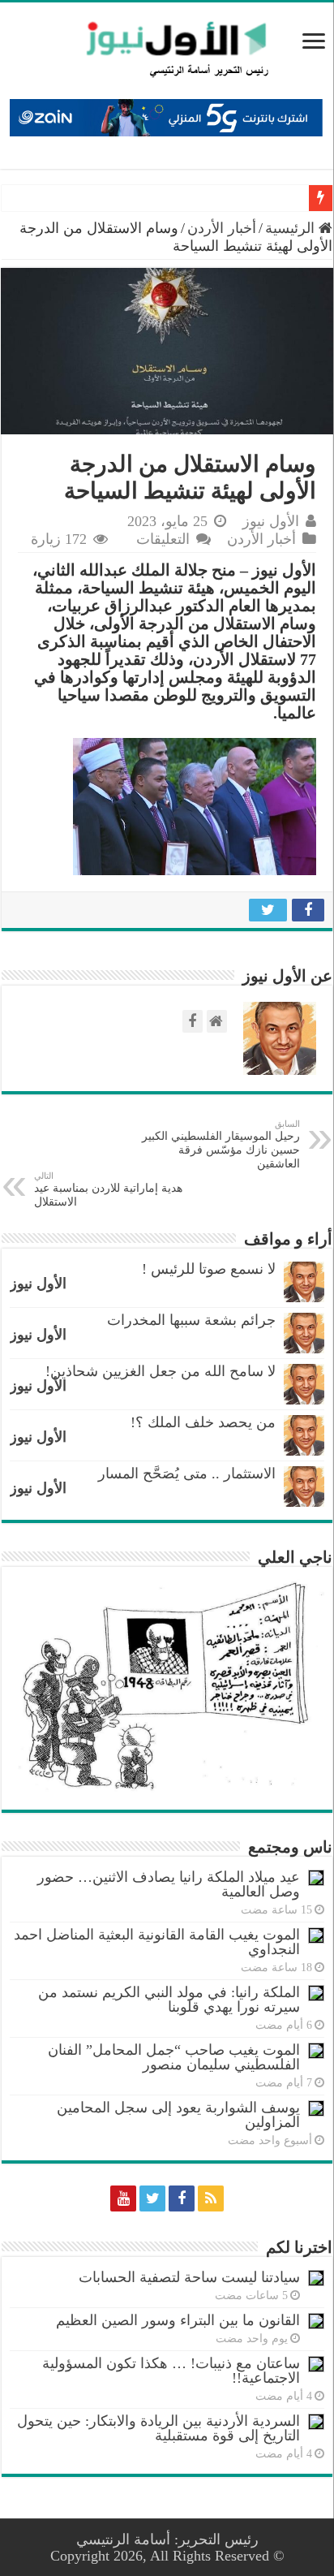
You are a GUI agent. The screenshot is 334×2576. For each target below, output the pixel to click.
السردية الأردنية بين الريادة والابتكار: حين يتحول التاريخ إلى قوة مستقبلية (158, 2428)
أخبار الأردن (222, 228)
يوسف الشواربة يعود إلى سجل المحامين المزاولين (178, 2115)
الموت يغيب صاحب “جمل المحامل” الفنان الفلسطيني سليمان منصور (174, 2057)
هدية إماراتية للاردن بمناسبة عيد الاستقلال (108, 1189)
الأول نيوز (271, 521)
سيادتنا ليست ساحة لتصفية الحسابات (189, 2277)
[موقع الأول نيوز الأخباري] (167, 49)
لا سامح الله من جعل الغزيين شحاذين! (161, 1371)
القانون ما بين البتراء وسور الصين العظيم (178, 2320)
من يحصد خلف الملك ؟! (203, 1422)
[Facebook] (182, 2198)
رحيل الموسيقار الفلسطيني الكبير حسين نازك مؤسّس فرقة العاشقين (221, 1144)
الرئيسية (292, 228)
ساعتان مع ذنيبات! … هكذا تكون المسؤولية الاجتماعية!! (171, 2371)
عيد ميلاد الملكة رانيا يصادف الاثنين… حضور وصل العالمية (169, 1884)
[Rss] (211, 2198)
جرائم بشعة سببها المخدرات (191, 1320)
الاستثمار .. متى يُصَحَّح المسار (187, 1474)
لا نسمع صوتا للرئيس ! (209, 1269)
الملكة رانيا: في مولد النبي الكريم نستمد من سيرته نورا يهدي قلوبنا (169, 2000)
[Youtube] (123, 2198)
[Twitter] (152, 2198)
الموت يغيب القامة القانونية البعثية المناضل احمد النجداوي (157, 1942)
